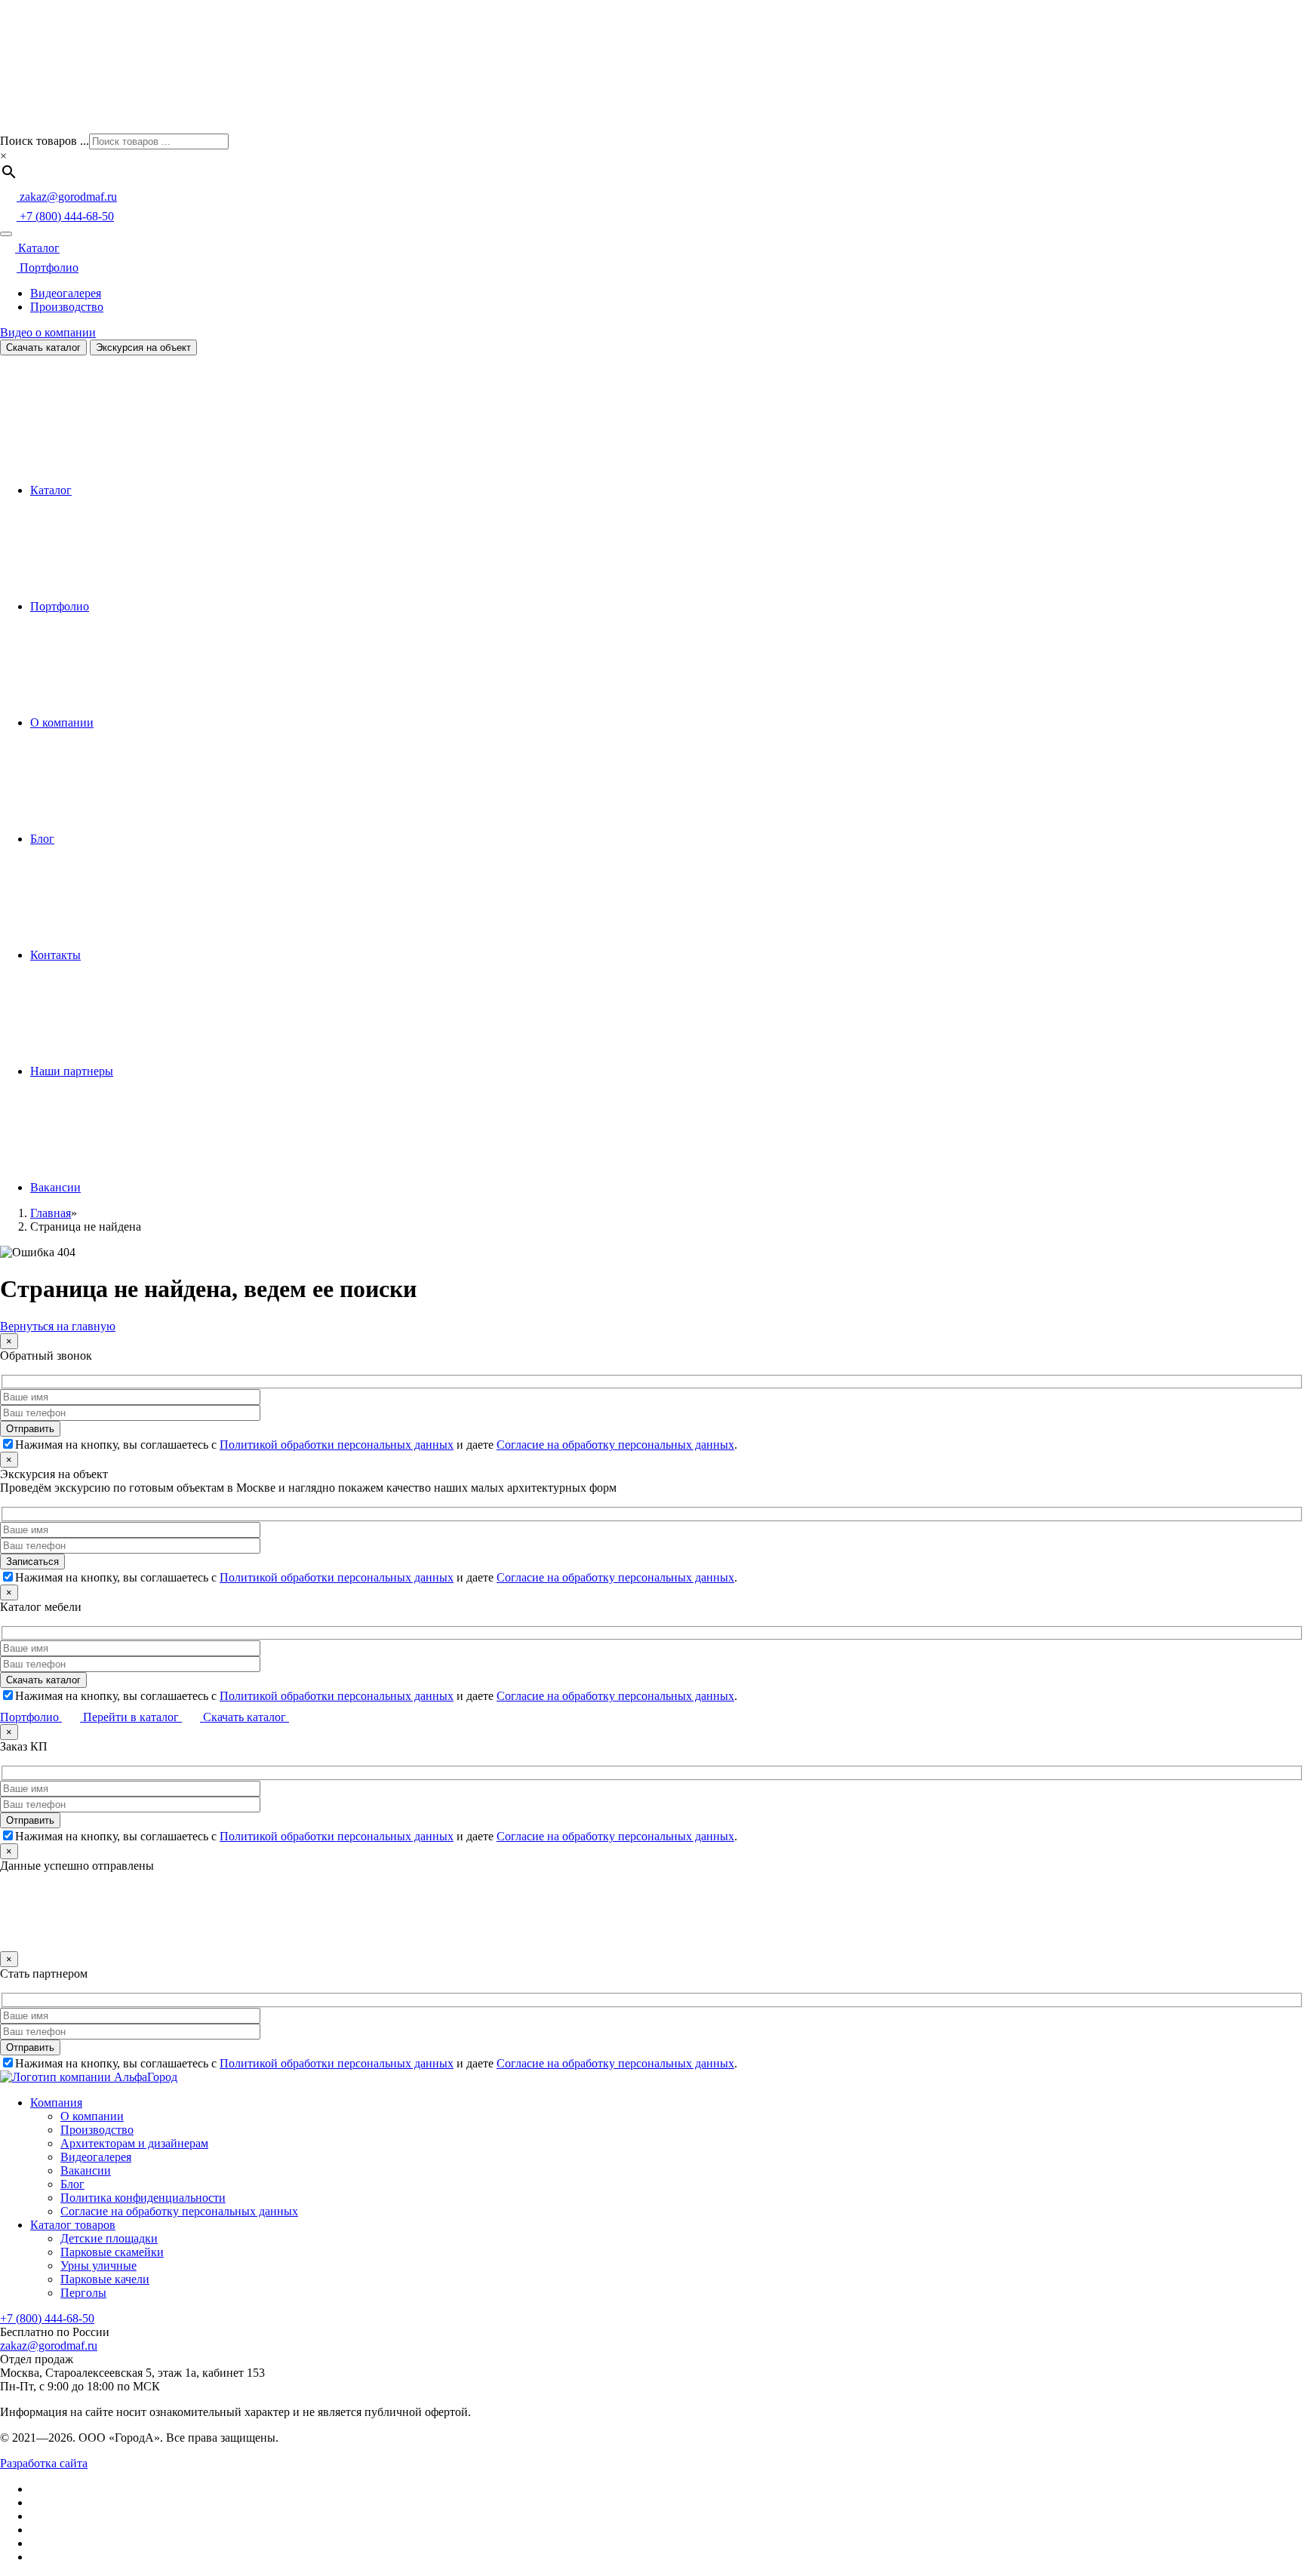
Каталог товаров (73, 2225)
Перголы (83, 2293)
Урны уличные (98, 2266)
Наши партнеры (72, 1071)
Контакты (55, 955)
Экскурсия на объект (143, 347)
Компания (56, 2103)
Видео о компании (48, 332)
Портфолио (48, 267)
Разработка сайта (44, 2463)
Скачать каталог (43, 347)
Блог (42, 839)
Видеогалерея (66, 293)
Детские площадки (109, 2238)
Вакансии (55, 1187)
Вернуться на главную (58, 1326)
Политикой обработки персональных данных (337, 1445)
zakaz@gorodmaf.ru (49, 2345)
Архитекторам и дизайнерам (134, 2143)
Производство (67, 307)
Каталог (37, 248)
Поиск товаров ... (45, 141)
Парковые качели (105, 2279)
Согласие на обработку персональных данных (615, 1445)
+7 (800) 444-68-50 (47, 2318)
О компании (62, 722)
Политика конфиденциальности (143, 2198)
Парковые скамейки (112, 2252)
